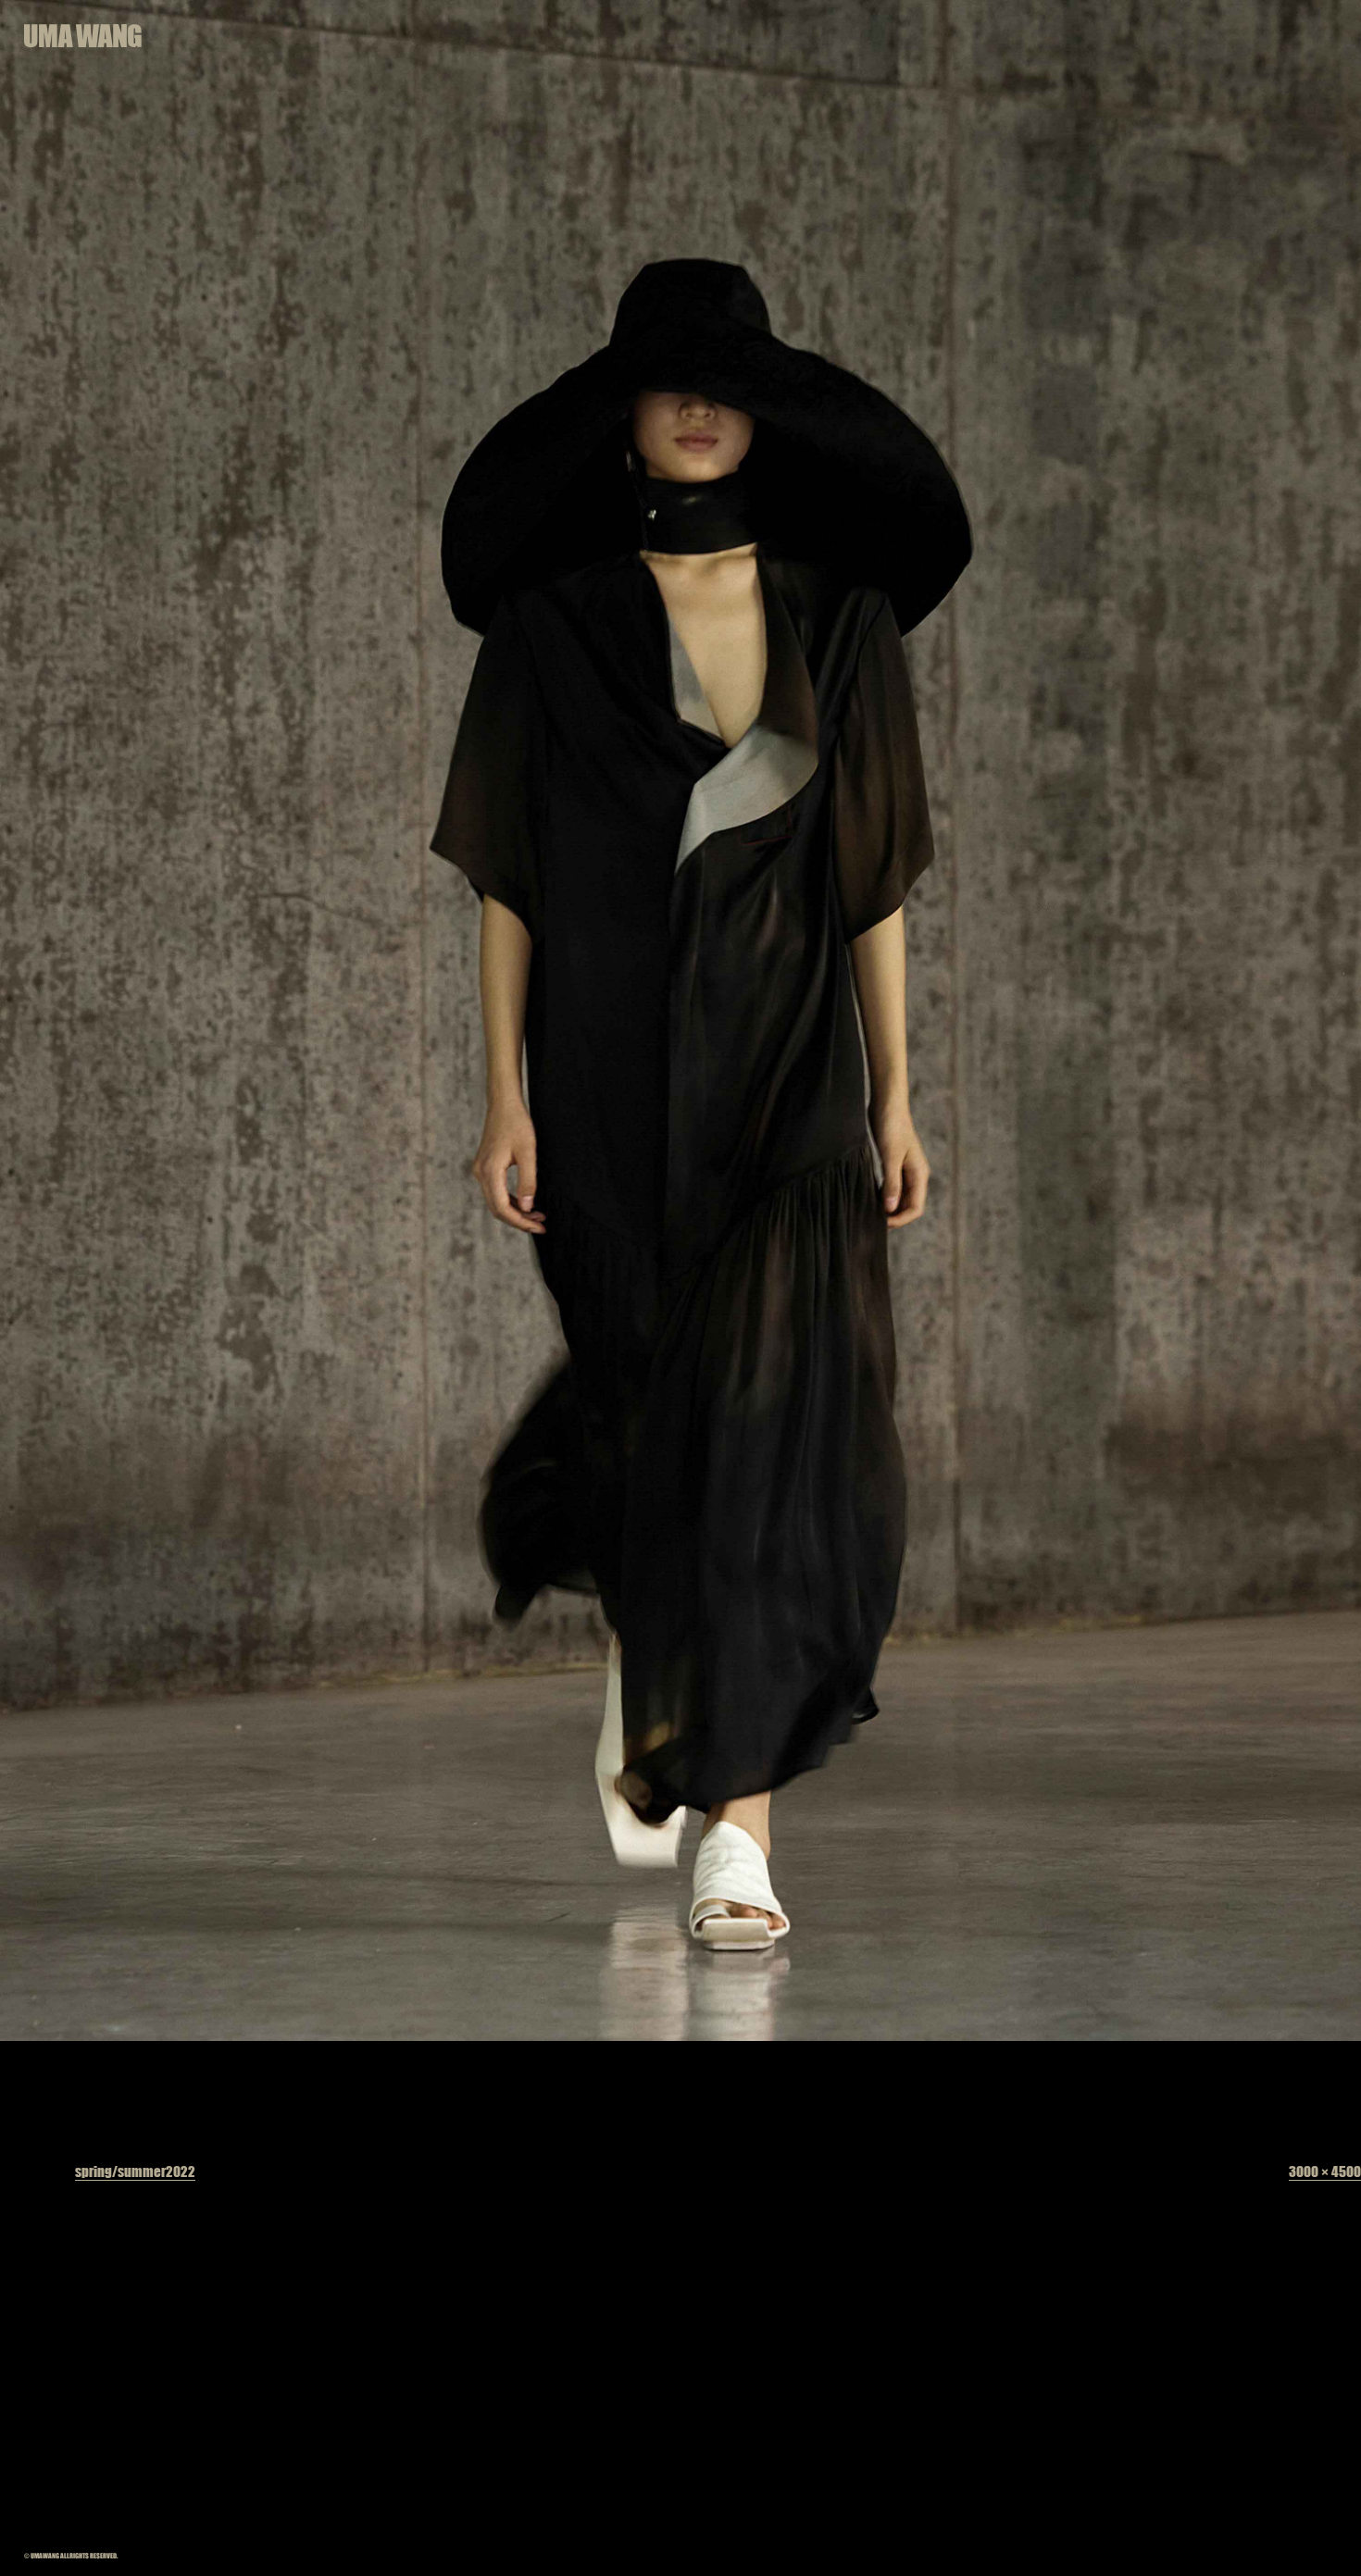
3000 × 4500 (1325, 2171)
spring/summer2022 (135, 2171)
